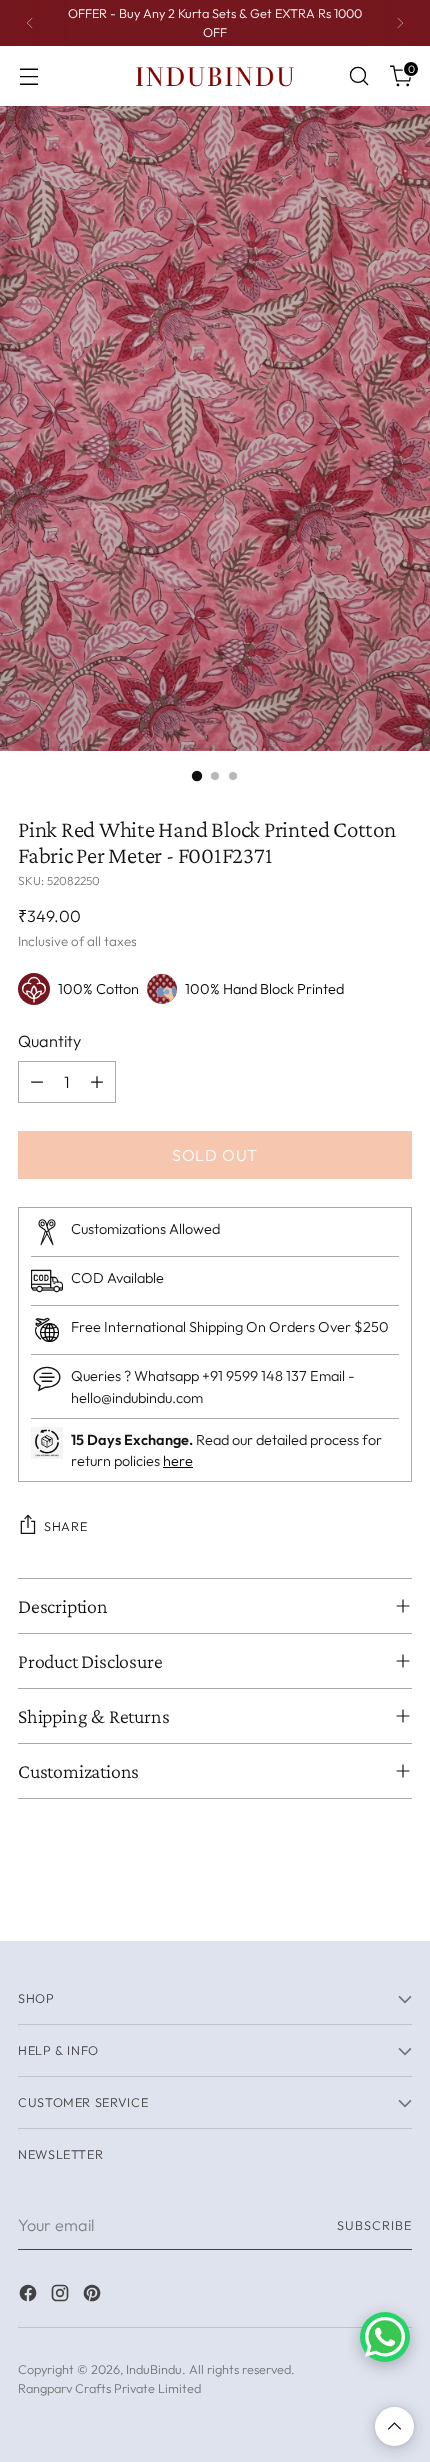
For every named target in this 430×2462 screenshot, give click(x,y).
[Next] (400, 23)
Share (65, 1526)
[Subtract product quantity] (37, 1082)
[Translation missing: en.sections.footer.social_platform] (30, 2296)
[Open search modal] (358, 76)
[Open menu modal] (28, 76)
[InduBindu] (215, 75)
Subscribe (374, 2225)
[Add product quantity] (97, 1082)
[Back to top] (394, 2426)
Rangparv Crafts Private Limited (109, 2388)
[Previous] (30, 23)
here (178, 1461)
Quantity (49, 1041)
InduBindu (154, 2369)
